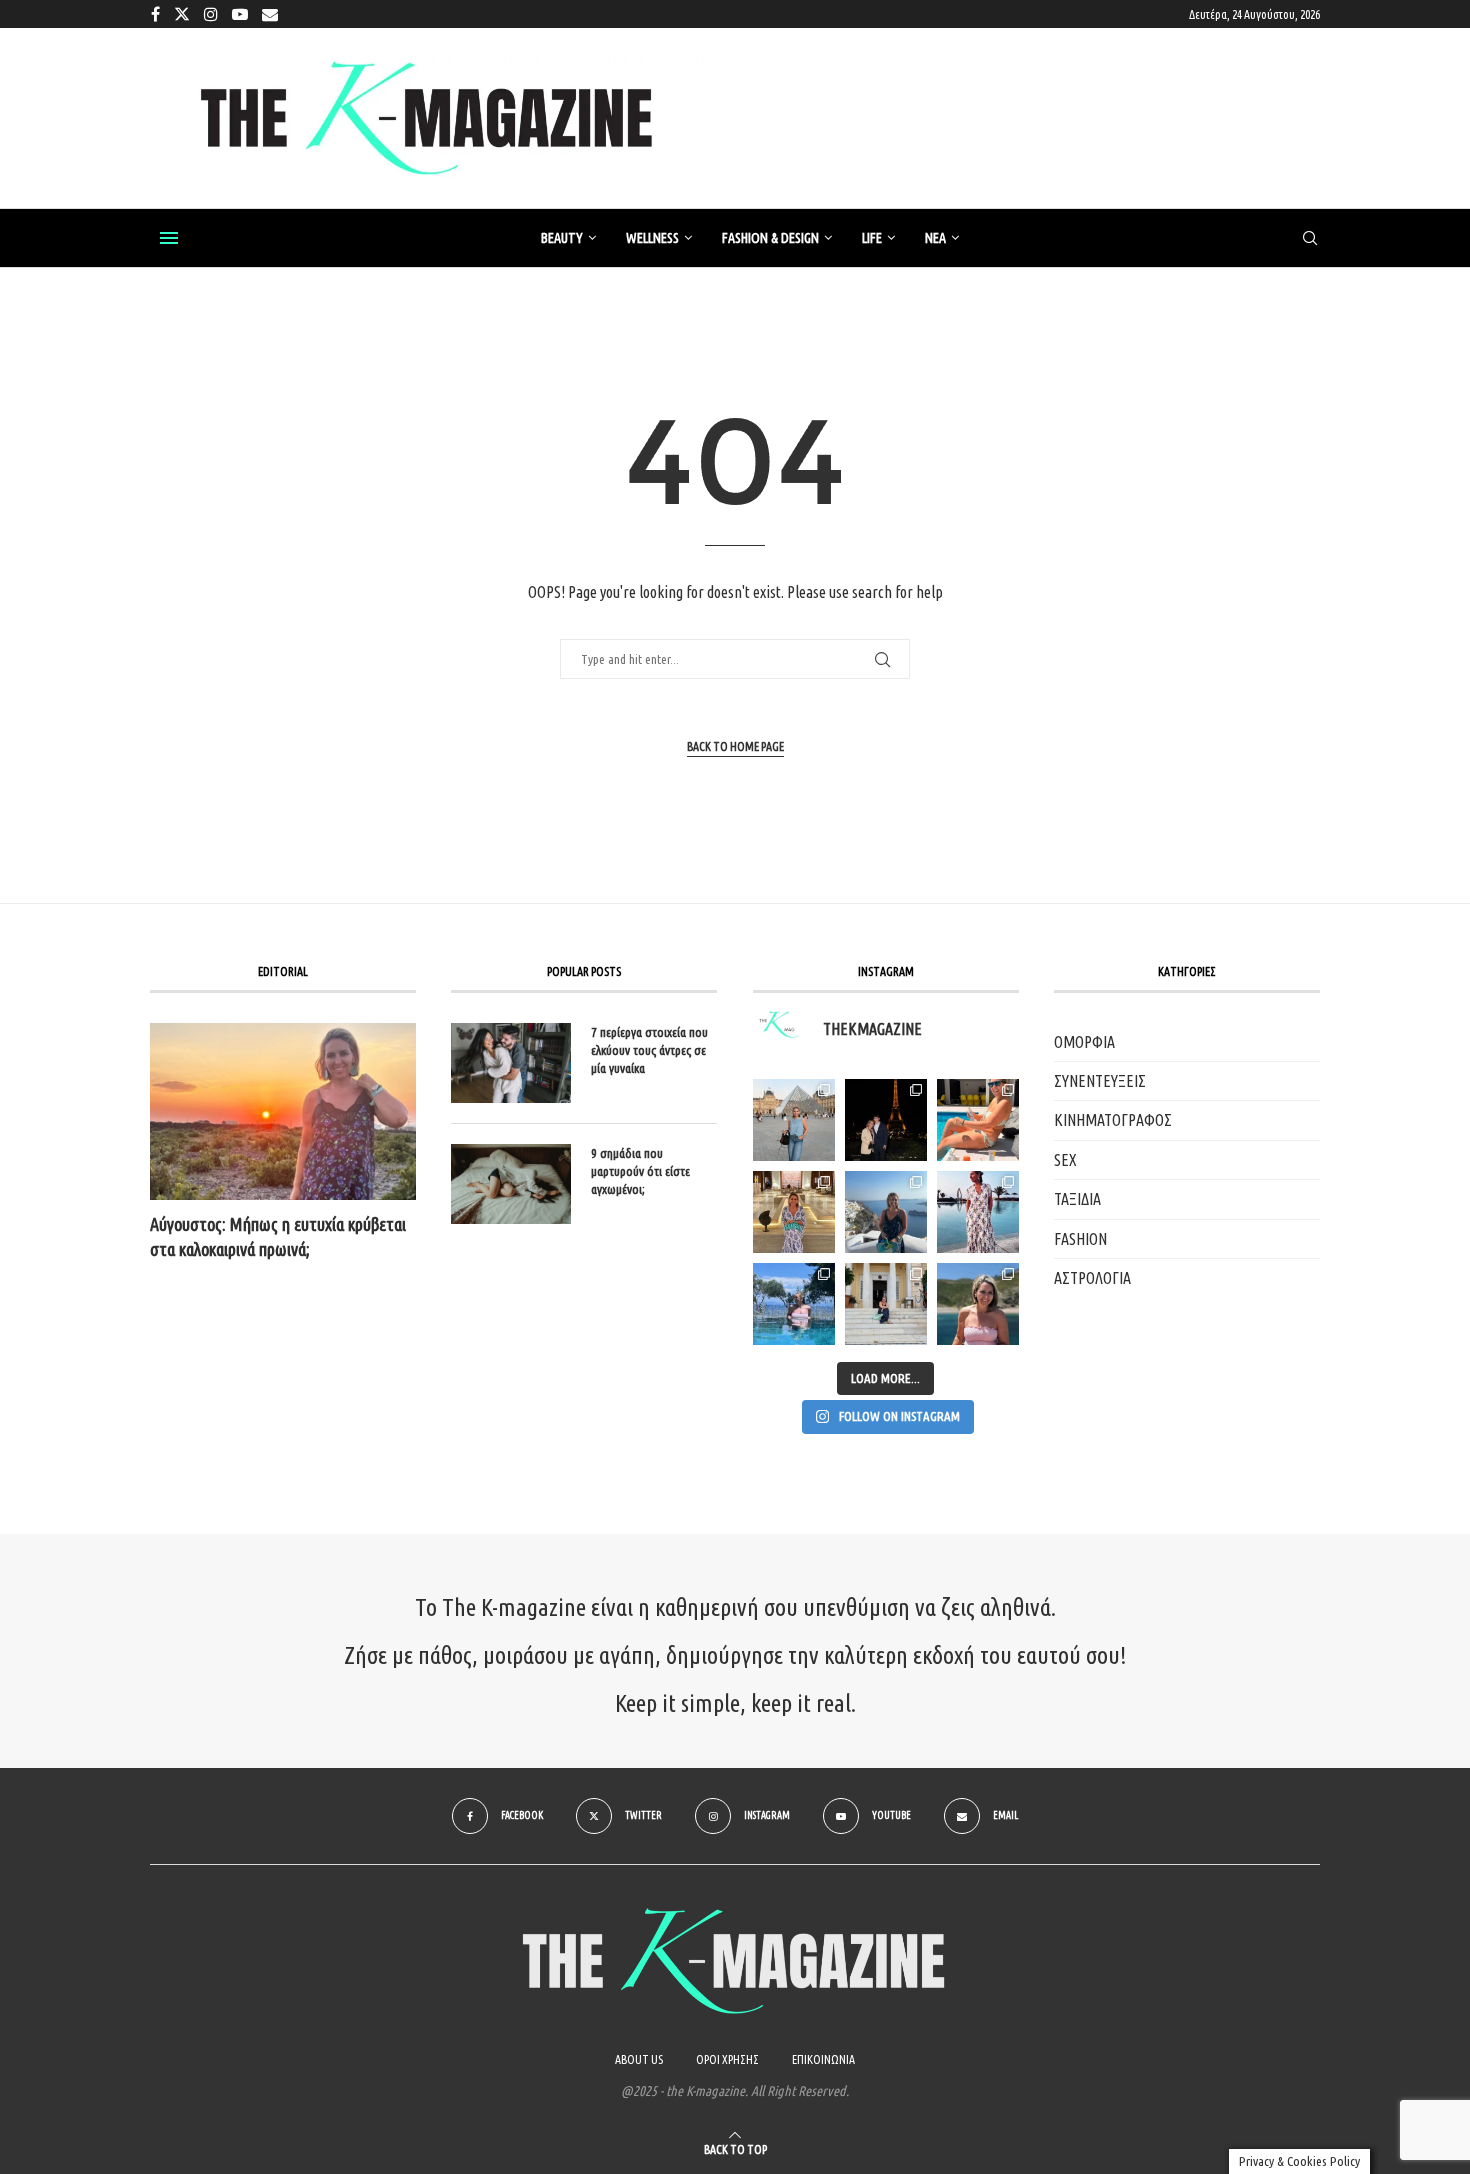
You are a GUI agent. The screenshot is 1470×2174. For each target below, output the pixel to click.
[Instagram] (211, 14)
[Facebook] (155, 14)
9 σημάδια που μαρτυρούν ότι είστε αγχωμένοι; (640, 1171)
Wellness (652, 238)
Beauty (562, 238)
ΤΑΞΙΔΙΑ (1077, 1199)
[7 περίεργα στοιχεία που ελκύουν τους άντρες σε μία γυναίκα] (511, 1063)
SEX (1065, 1160)
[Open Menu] (169, 238)
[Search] (1310, 239)
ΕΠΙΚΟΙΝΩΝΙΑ (823, 2059)
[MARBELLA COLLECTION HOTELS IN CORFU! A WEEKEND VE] (794, 1304)
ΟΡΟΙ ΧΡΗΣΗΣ (727, 2059)
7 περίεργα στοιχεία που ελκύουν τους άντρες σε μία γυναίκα (649, 1050)
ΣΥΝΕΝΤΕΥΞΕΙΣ (1100, 1081)
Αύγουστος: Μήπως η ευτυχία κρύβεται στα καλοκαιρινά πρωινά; (278, 1236)
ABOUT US (639, 2059)
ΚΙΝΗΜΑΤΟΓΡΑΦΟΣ (1113, 1120)
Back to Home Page (735, 746)
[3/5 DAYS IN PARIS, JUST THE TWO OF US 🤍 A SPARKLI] (886, 1120)
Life (872, 238)
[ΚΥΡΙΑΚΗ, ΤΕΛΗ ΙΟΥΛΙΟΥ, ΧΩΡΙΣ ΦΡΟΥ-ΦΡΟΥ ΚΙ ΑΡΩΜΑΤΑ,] (978, 1120)
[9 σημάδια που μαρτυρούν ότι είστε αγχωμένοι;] (511, 1184)
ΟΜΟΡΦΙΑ (1084, 1042)
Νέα (935, 238)
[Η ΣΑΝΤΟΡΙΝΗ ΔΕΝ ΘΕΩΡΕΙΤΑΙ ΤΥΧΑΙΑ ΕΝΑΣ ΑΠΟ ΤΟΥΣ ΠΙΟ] (886, 1212)
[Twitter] (182, 14)
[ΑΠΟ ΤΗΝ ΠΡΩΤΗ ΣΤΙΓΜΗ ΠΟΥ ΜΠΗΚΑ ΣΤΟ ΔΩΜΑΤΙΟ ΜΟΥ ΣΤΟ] (978, 1212)
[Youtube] (240, 14)
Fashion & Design (770, 238)
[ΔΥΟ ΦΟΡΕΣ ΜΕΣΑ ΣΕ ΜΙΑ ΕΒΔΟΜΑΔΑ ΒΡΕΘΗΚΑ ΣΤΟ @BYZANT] (794, 1212)
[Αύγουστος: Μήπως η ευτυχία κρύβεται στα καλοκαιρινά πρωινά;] (283, 1111)
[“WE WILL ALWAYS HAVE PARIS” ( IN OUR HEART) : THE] (794, 1120)
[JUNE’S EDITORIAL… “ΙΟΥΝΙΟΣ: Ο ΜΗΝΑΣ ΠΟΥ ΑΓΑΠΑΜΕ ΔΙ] (978, 1304)
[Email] (270, 14)
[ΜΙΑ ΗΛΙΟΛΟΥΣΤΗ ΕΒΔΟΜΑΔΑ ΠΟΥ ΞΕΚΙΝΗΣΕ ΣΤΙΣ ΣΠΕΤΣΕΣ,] (886, 1304)
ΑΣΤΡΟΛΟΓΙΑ (1092, 1278)
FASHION (1080, 1239)
